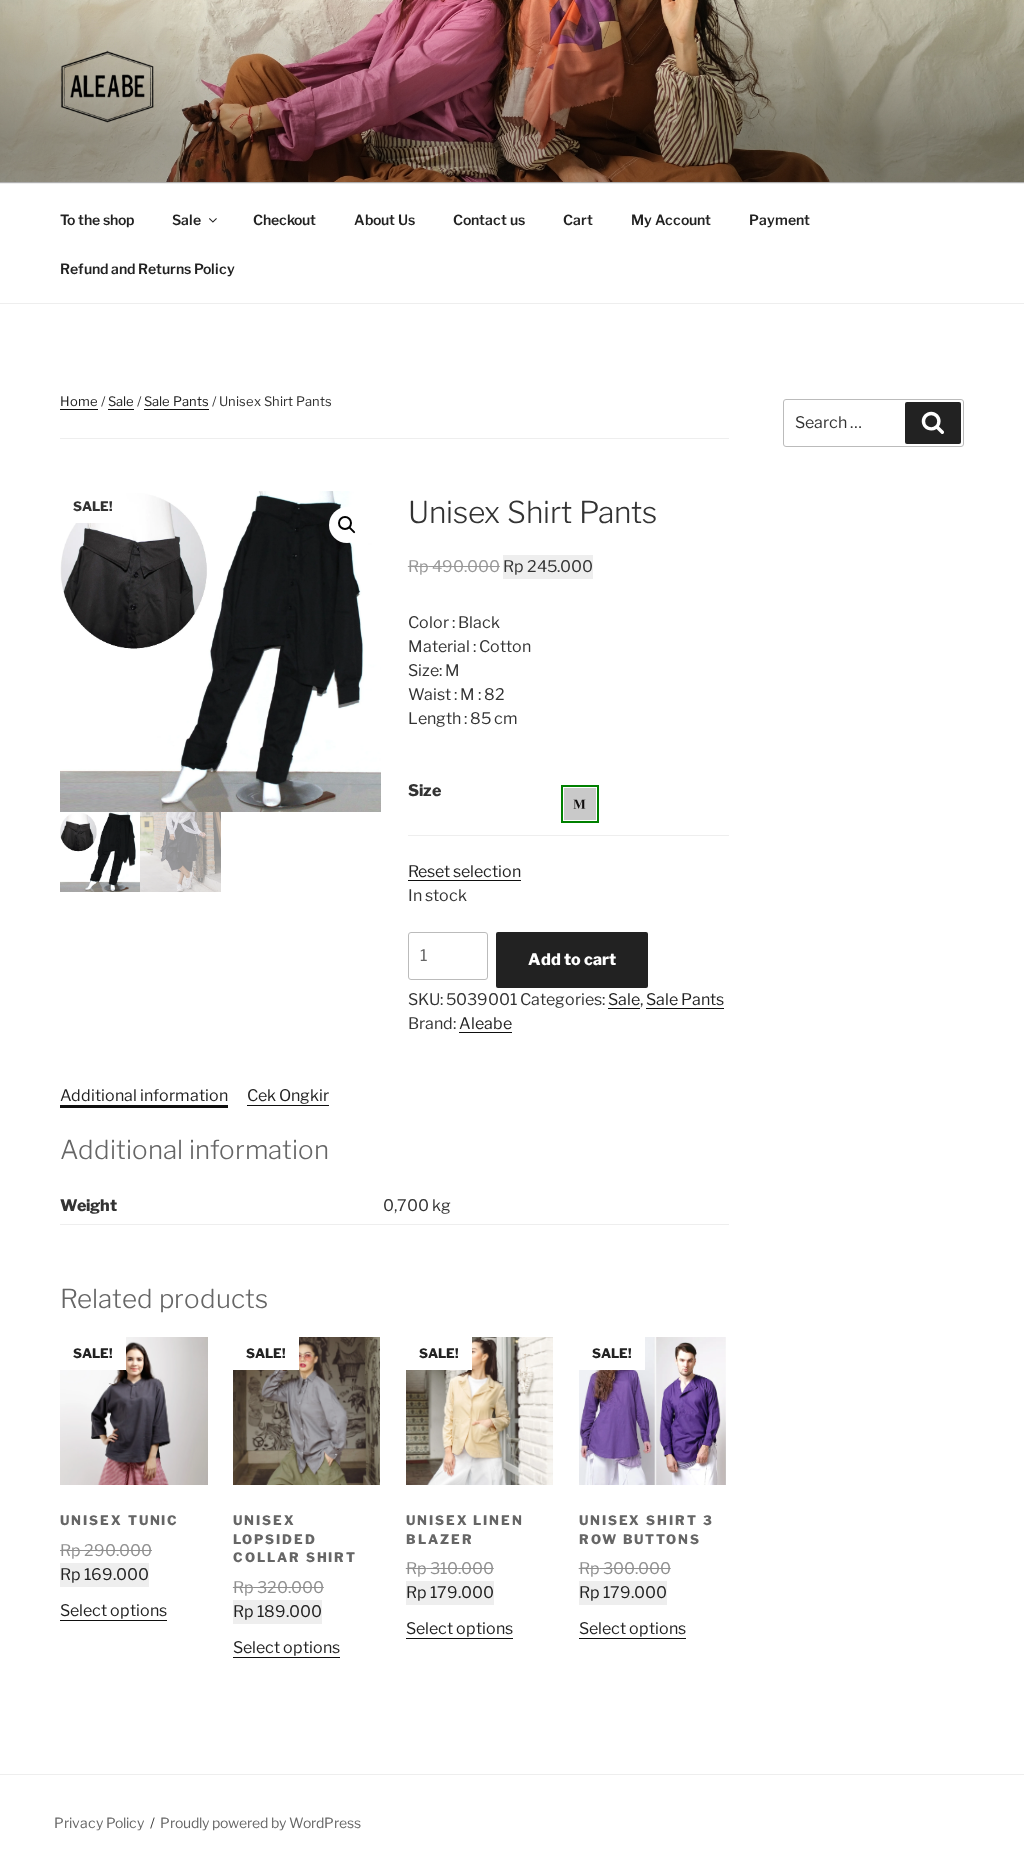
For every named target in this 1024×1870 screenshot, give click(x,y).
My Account (671, 219)
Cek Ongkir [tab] (288, 1095)
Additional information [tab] (144, 1095)
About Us (384, 219)
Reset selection (464, 871)
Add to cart (572, 959)
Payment (779, 219)
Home (79, 401)
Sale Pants (176, 401)
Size (424, 790)
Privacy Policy (99, 1822)
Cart (578, 219)
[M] (580, 804)
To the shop (97, 219)
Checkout (284, 219)
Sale (186, 219)
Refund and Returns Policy (147, 268)
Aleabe (485, 1023)
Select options (113, 1610)
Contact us (489, 219)
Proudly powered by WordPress (260, 1822)
